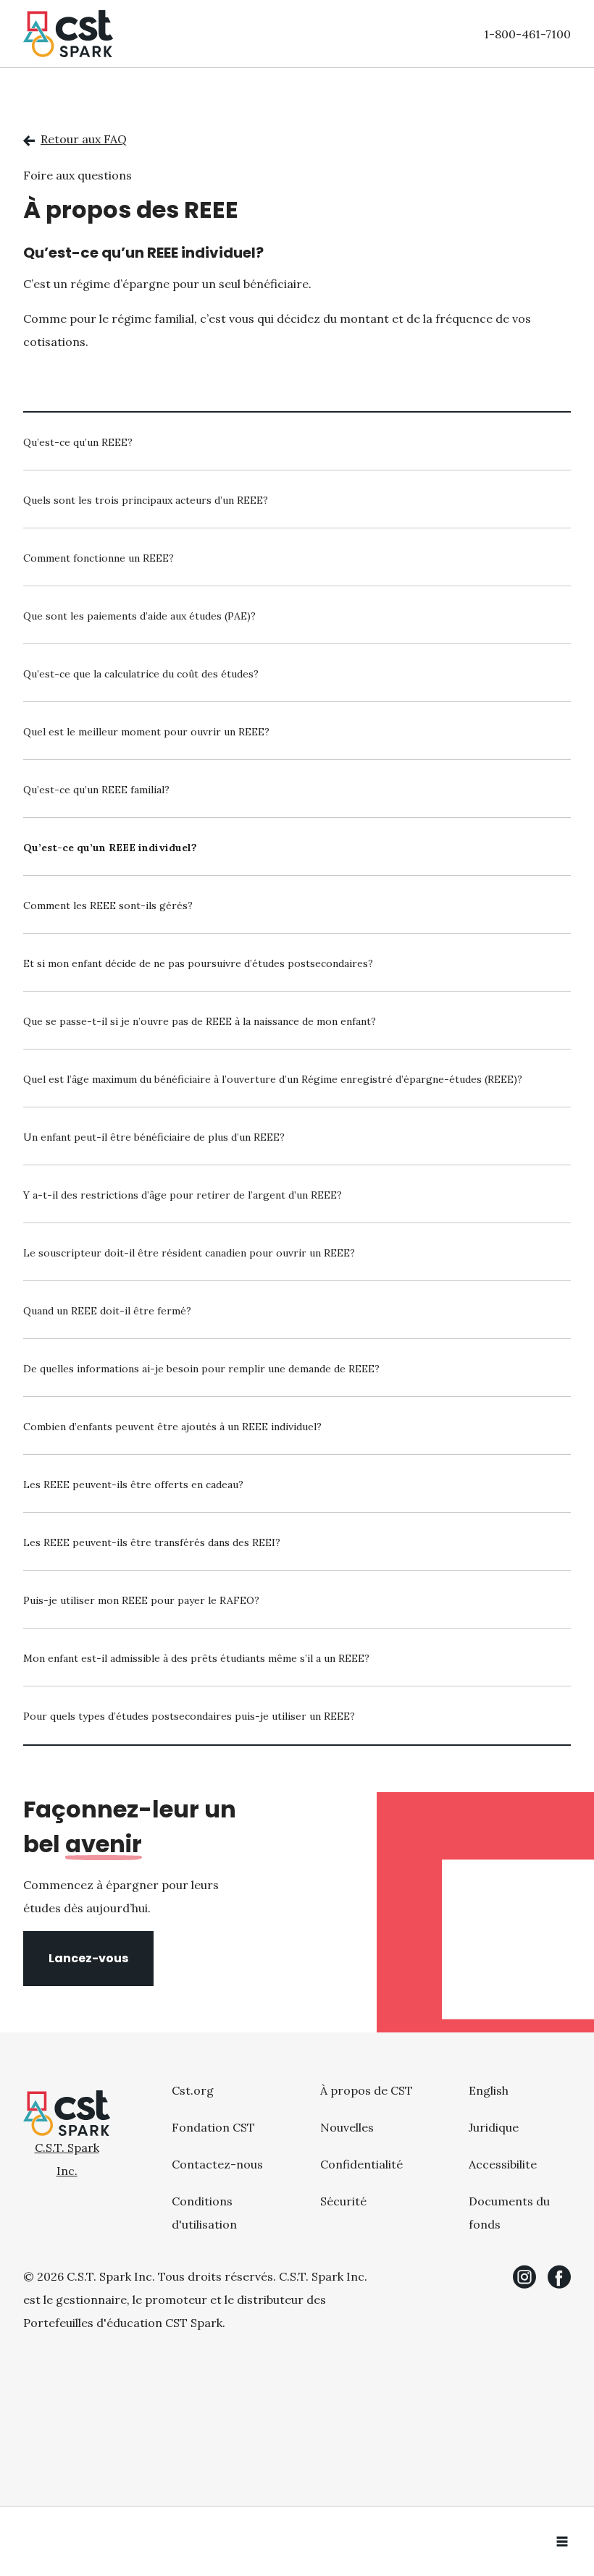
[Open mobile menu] (562, 2541)
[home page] (68, 34)
